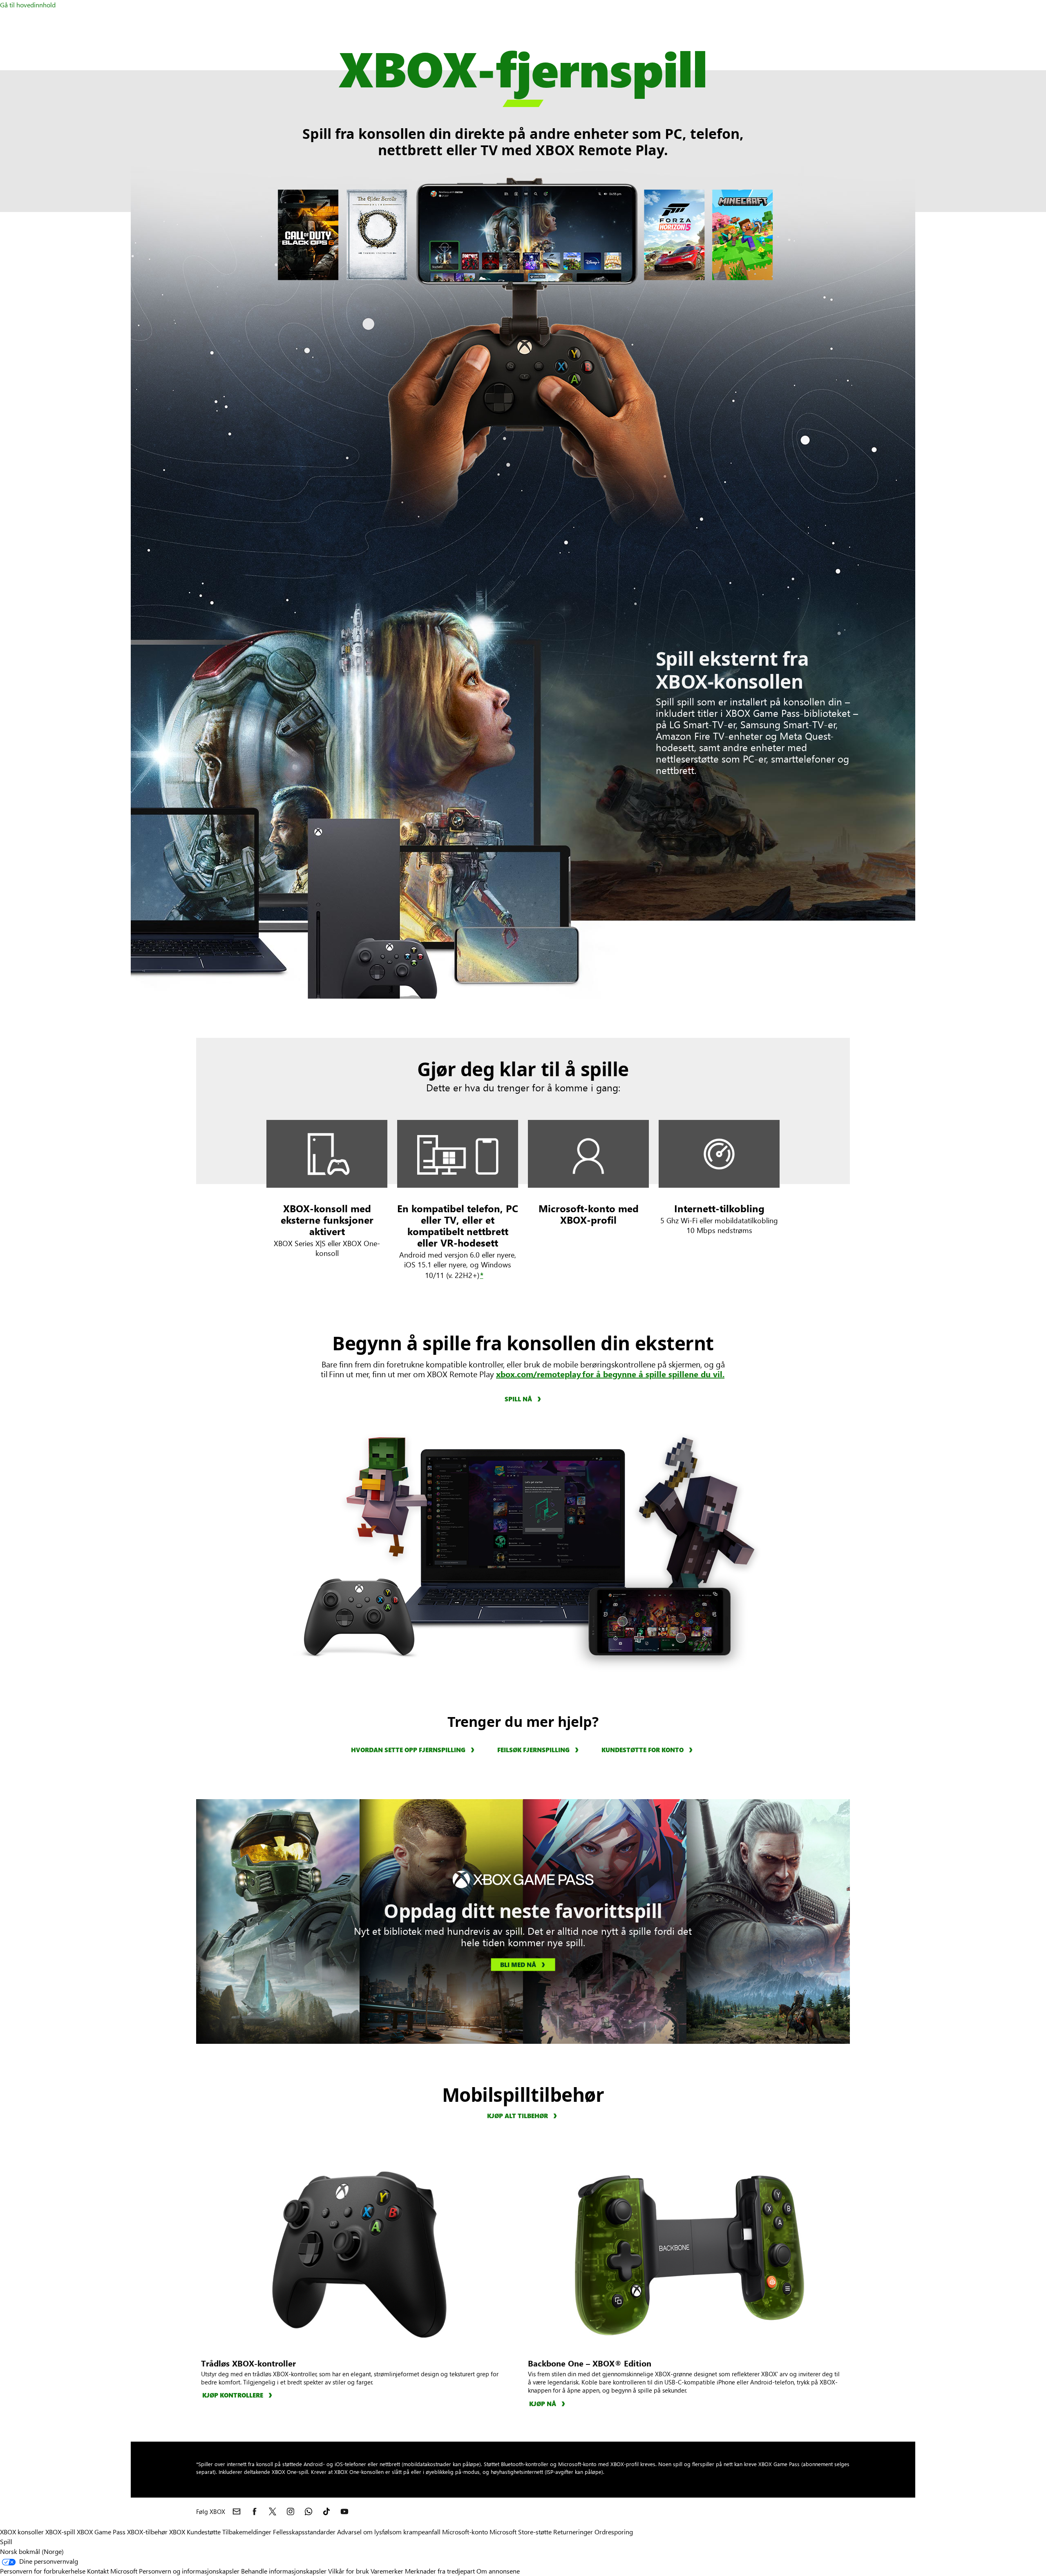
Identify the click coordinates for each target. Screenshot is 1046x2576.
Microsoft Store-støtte (521, 2532)
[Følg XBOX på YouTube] (344, 2511)
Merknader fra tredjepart (440, 2571)
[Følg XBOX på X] (273, 2511)
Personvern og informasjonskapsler (189, 2571)
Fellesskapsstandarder (304, 2532)
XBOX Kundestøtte (195, 2532)
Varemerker (387, 2571)
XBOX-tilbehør (147, 2532)
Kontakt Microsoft (112, 2571)
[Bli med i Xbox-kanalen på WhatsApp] (308, 2511)
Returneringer (573, 2532)
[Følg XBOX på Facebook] (255, 2511)
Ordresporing (614, 2532)
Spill (6, 2541)
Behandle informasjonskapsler (284, 2571)
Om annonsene (498, 2571)
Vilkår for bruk (349, 2571)
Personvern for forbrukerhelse (43, 2571)
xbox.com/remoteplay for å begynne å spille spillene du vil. (610, 1374)
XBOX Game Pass (101, 2532)
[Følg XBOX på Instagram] (291, 2511)
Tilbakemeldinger (247, 2532)
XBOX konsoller (22, 2532)
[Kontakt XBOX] (237, 2511)
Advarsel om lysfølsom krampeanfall (389, 2532)
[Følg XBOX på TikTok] (326, 2511)
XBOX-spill (60, 2532)
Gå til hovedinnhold (28, 5)
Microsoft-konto (465, 2532)
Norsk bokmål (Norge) (32, 2551)
